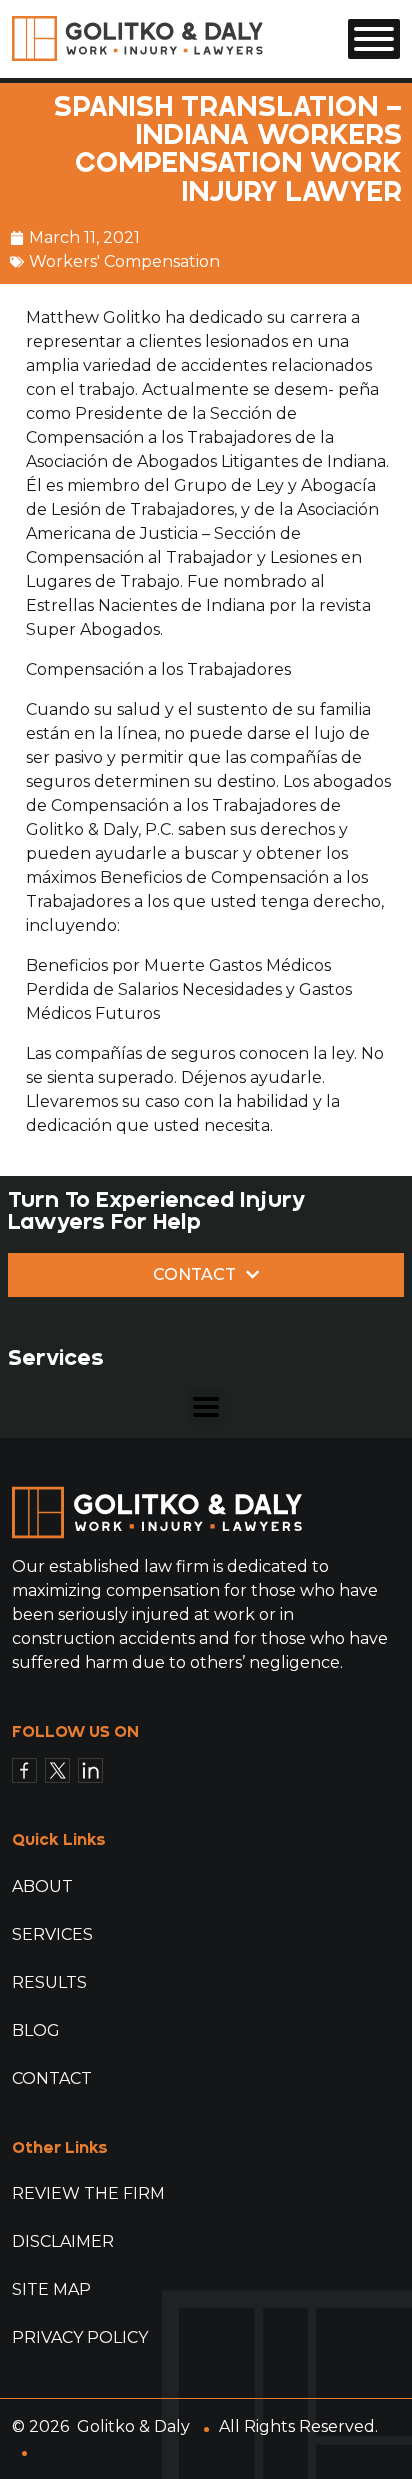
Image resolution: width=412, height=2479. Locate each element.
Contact (52, 2078)
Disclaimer (63, 2241)
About (42, 1886)
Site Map (51, 2289)
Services (52, 1934)
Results (49, 1982)
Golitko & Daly (133, 2426)
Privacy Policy (80, 2337)
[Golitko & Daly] (137, 37)
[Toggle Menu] (374, 39)
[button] (206, 1407)
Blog (36, 2030)
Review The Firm (88, 2193)
